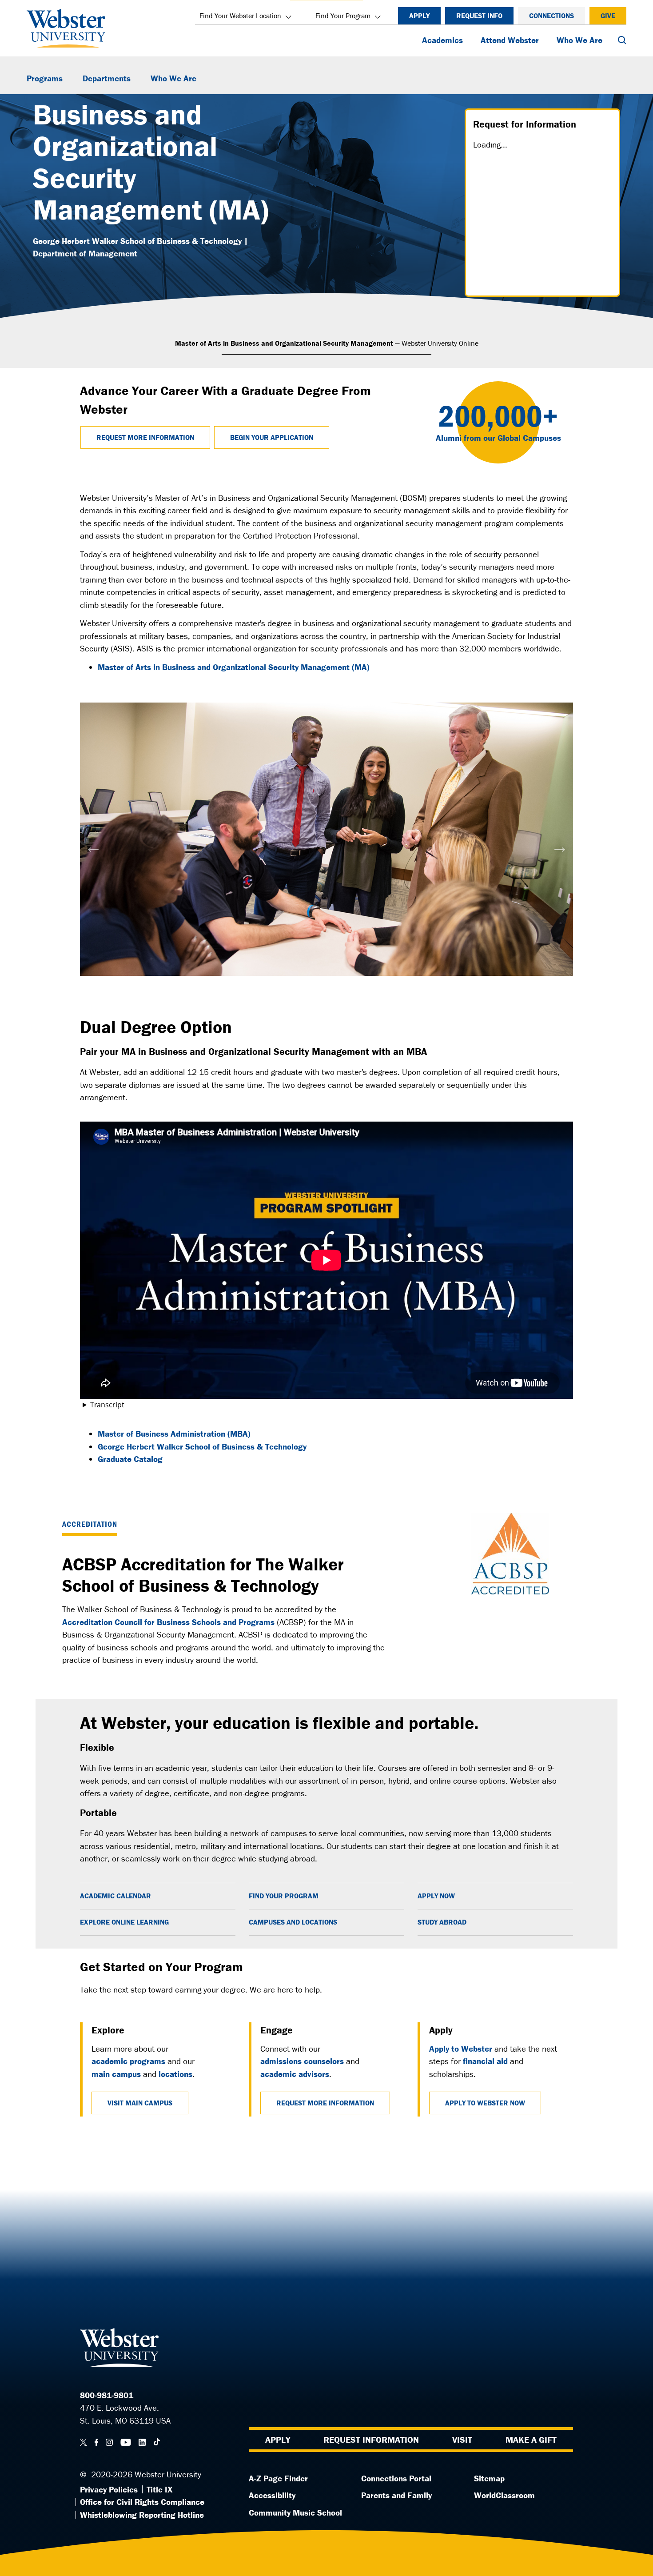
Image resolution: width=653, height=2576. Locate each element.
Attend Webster (510, 40)
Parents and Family (396, 2495)
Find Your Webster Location (240, 16)
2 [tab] (326, 985)
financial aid (485, 2061)
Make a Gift (531, 2439)
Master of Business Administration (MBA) (174, 1434)
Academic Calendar (115, 1896)
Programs (45, 78)
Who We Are (579, 40)
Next (560, 846)
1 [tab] (313, 985)
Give (608, 16)
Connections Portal (396, 2478)
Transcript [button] (107, 1405)
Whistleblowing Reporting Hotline (142, 2515)
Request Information (371, 2439)
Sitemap (489, 2478)
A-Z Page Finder (278, 2478)
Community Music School (295, 2512)
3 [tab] (340, 985)
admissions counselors (302, 2061)
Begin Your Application (272, 437)
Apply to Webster (461, 2049)
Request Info (479, 16)
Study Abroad (442, 1922)
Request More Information (145, 437)
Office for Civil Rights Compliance (142, 2502)
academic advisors (295, 2074)
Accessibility (272, 2495)
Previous (93, 846)
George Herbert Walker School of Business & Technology (202, 1446)
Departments (107, 78)
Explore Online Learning (124, 1922)
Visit (462, 2439)
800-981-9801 (107, 2395)
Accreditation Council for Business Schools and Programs (168, 1622)
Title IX (159, 2489)
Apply (419, 16)
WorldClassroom (504, 2495)
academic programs (128, 2061)
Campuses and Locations (293, 1922)
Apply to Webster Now (485, 2103)
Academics (442, 40)
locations (175, 2074)
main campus (116, 2074)
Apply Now (436, 1896)
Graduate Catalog (130, 1459)
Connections (551, 16)
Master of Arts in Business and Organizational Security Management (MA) (234, 667)
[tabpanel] (326, 839)
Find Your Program (343, 16)
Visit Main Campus (140, 2103)
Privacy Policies (109, 2489)
